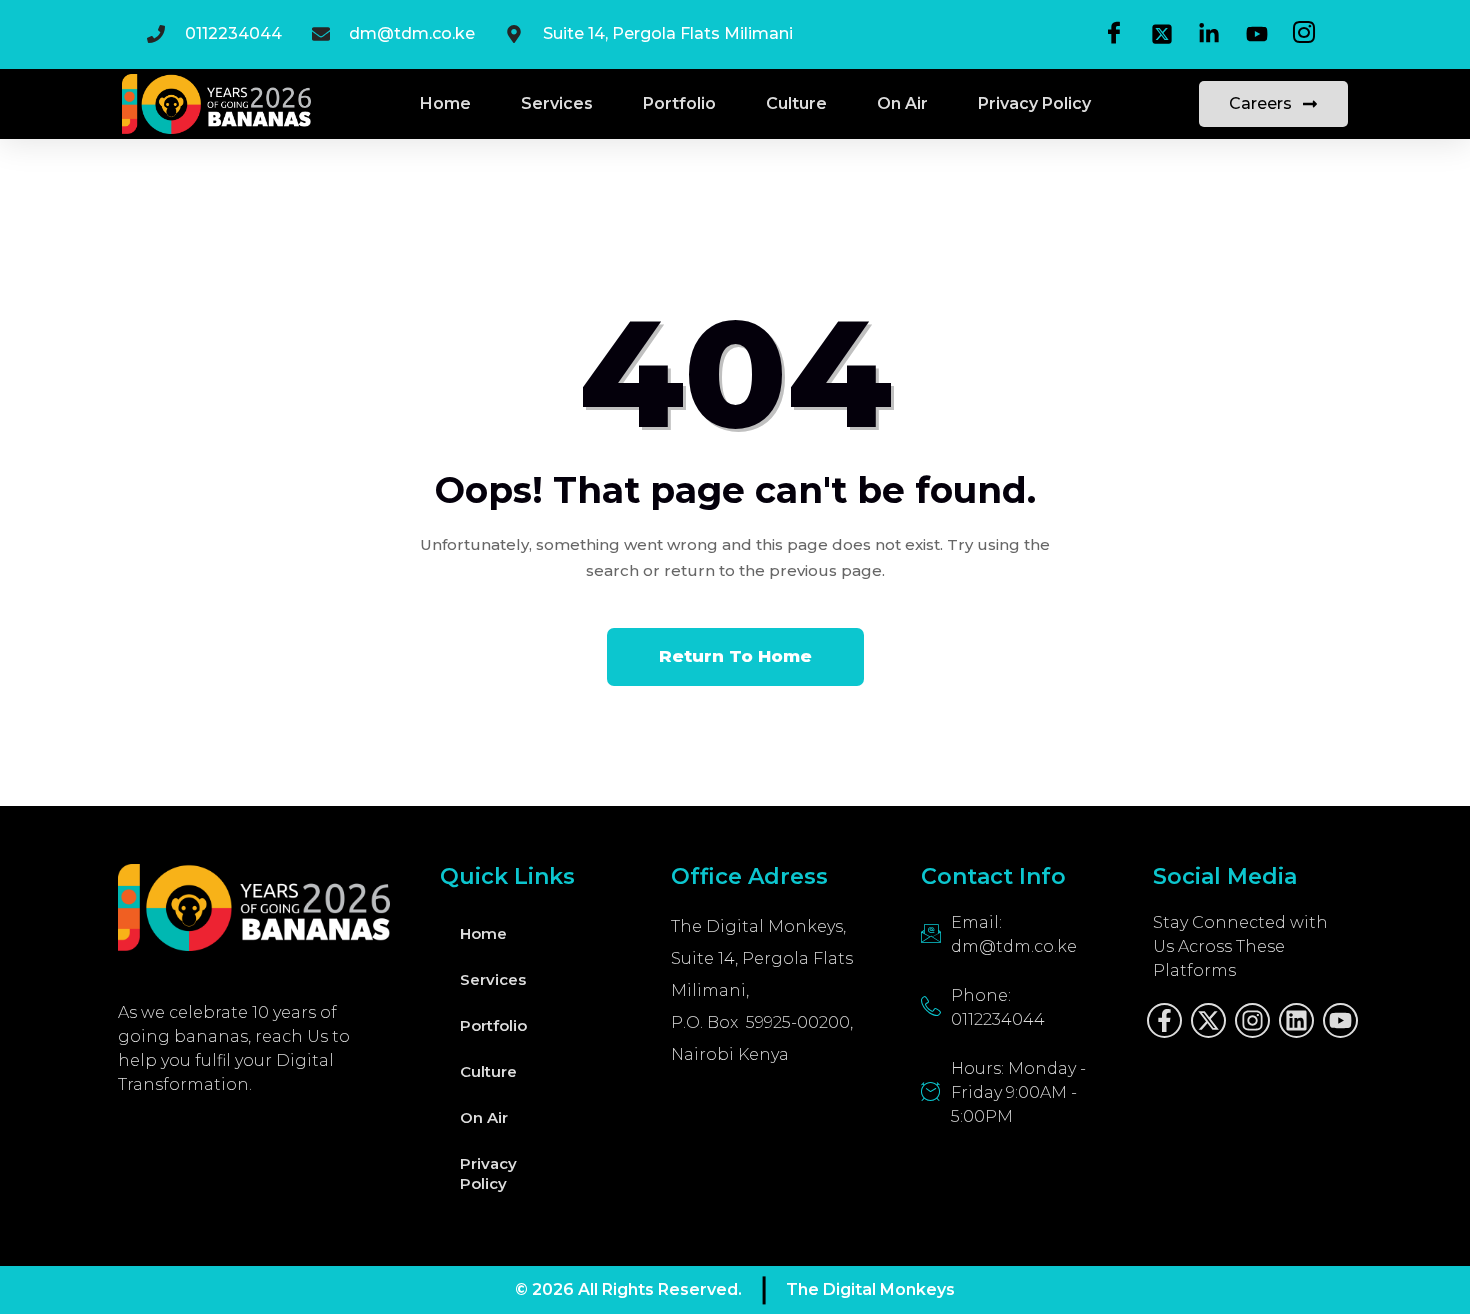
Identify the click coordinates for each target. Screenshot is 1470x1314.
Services (557, 103)
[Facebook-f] (1164, 1020)
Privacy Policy (1034, 103)
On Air (902, 103)
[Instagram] (1252, 1020)
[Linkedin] (1296, 1020)
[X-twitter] (1208, 1020)
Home (445, 103)
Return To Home (735, 656)
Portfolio (679, 103)
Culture (796, 103)
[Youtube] (1340, 1020)
